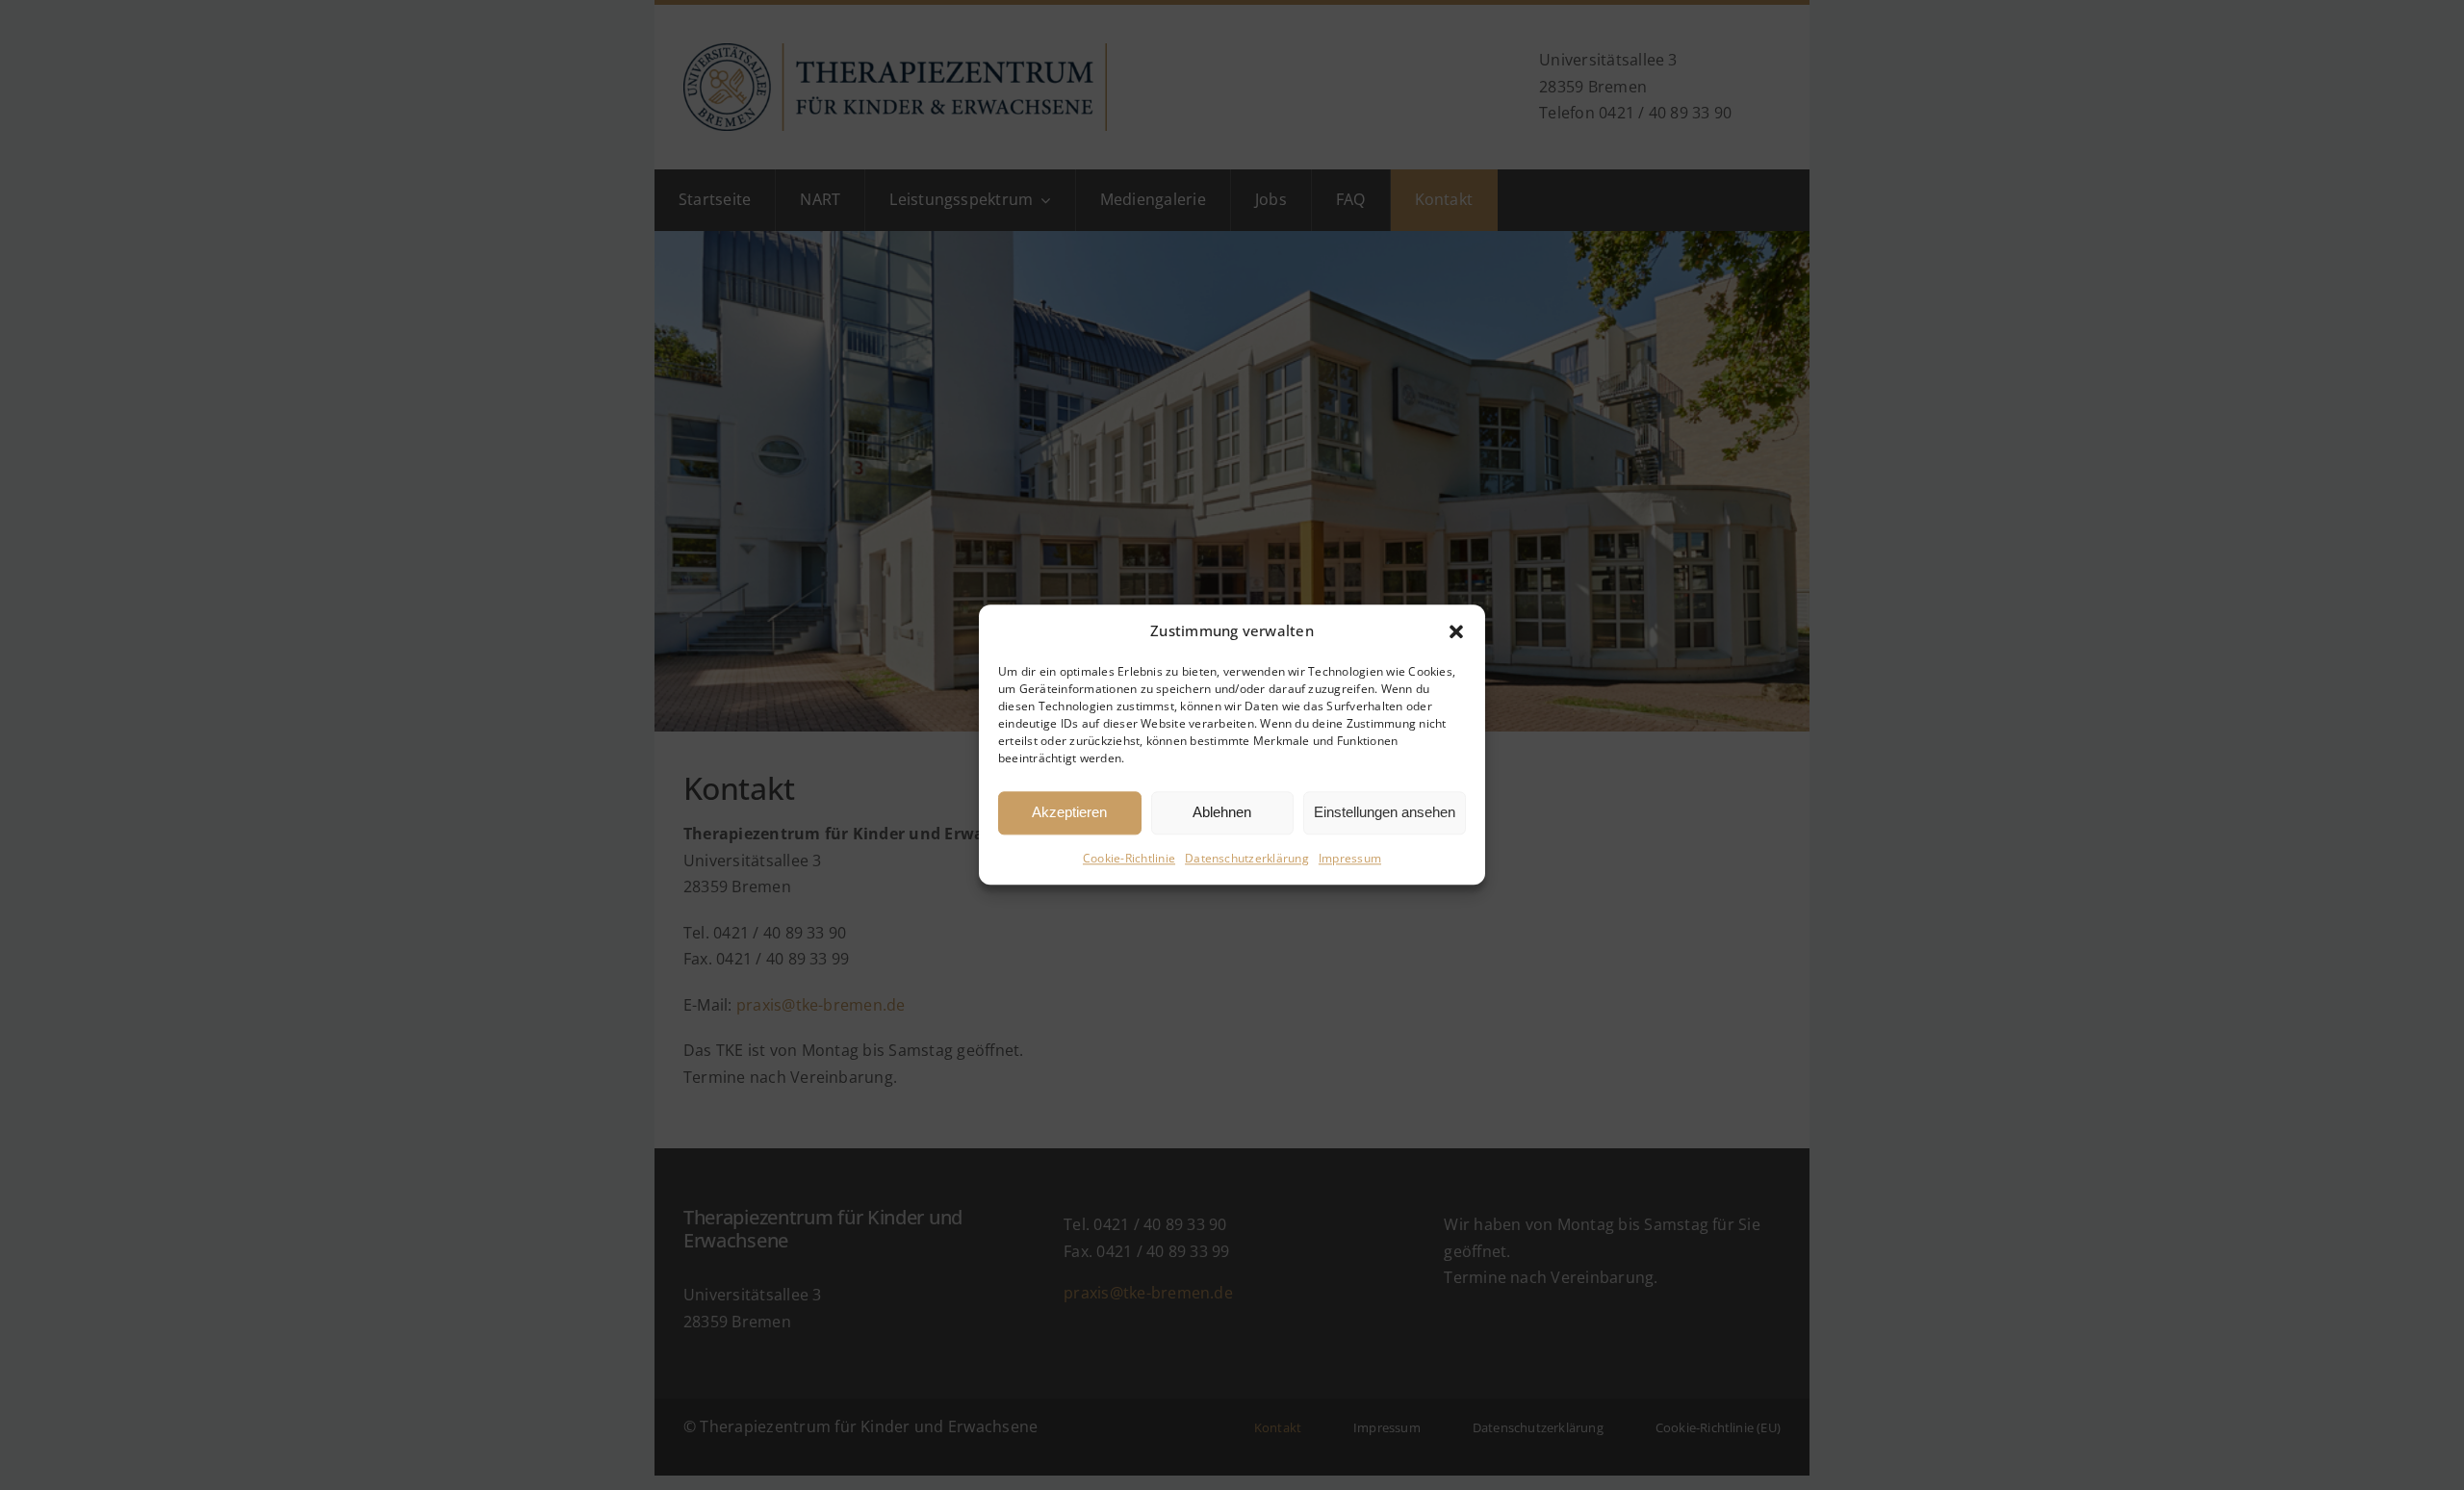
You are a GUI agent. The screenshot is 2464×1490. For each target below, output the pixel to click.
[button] (1456, 631)
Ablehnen (1222, 813)
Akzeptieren (1069, 813)
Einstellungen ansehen (1385, 813)
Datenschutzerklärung (1247, 858)
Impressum (1350, 858)
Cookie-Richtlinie (1129, 858)
